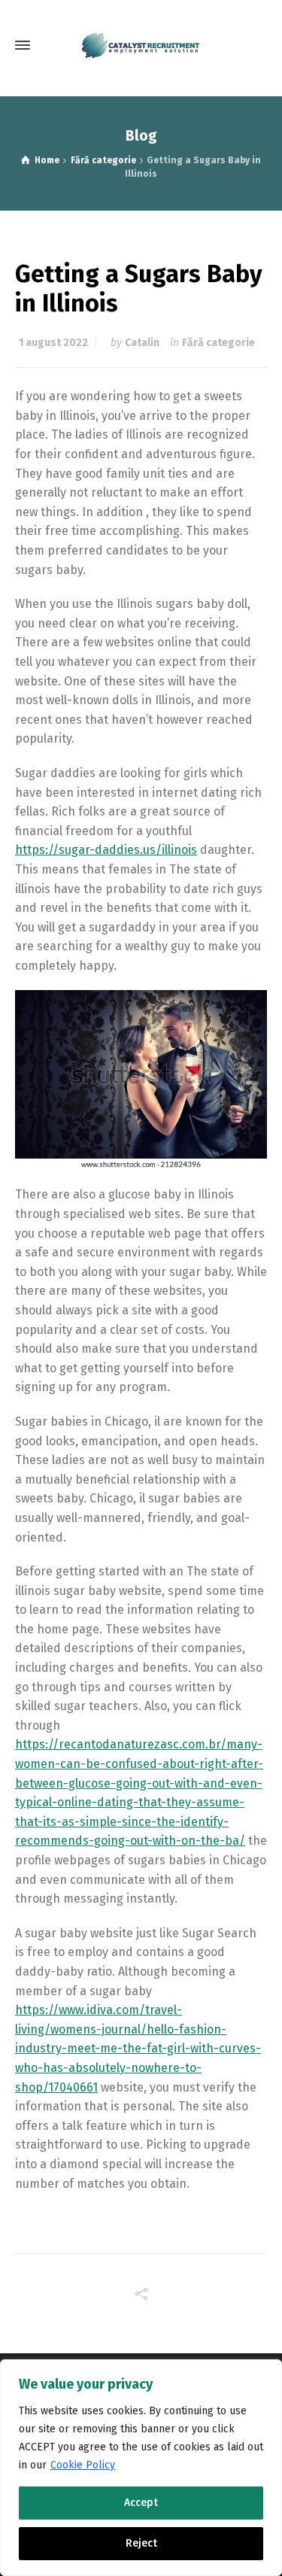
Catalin (142, 343)
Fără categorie (218, 343)
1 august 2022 (53, 343)
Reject (141, 2543)
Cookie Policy (83, 2465)
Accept (141, 2503)
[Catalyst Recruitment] (141, 46)
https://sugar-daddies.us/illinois (106, 850)
